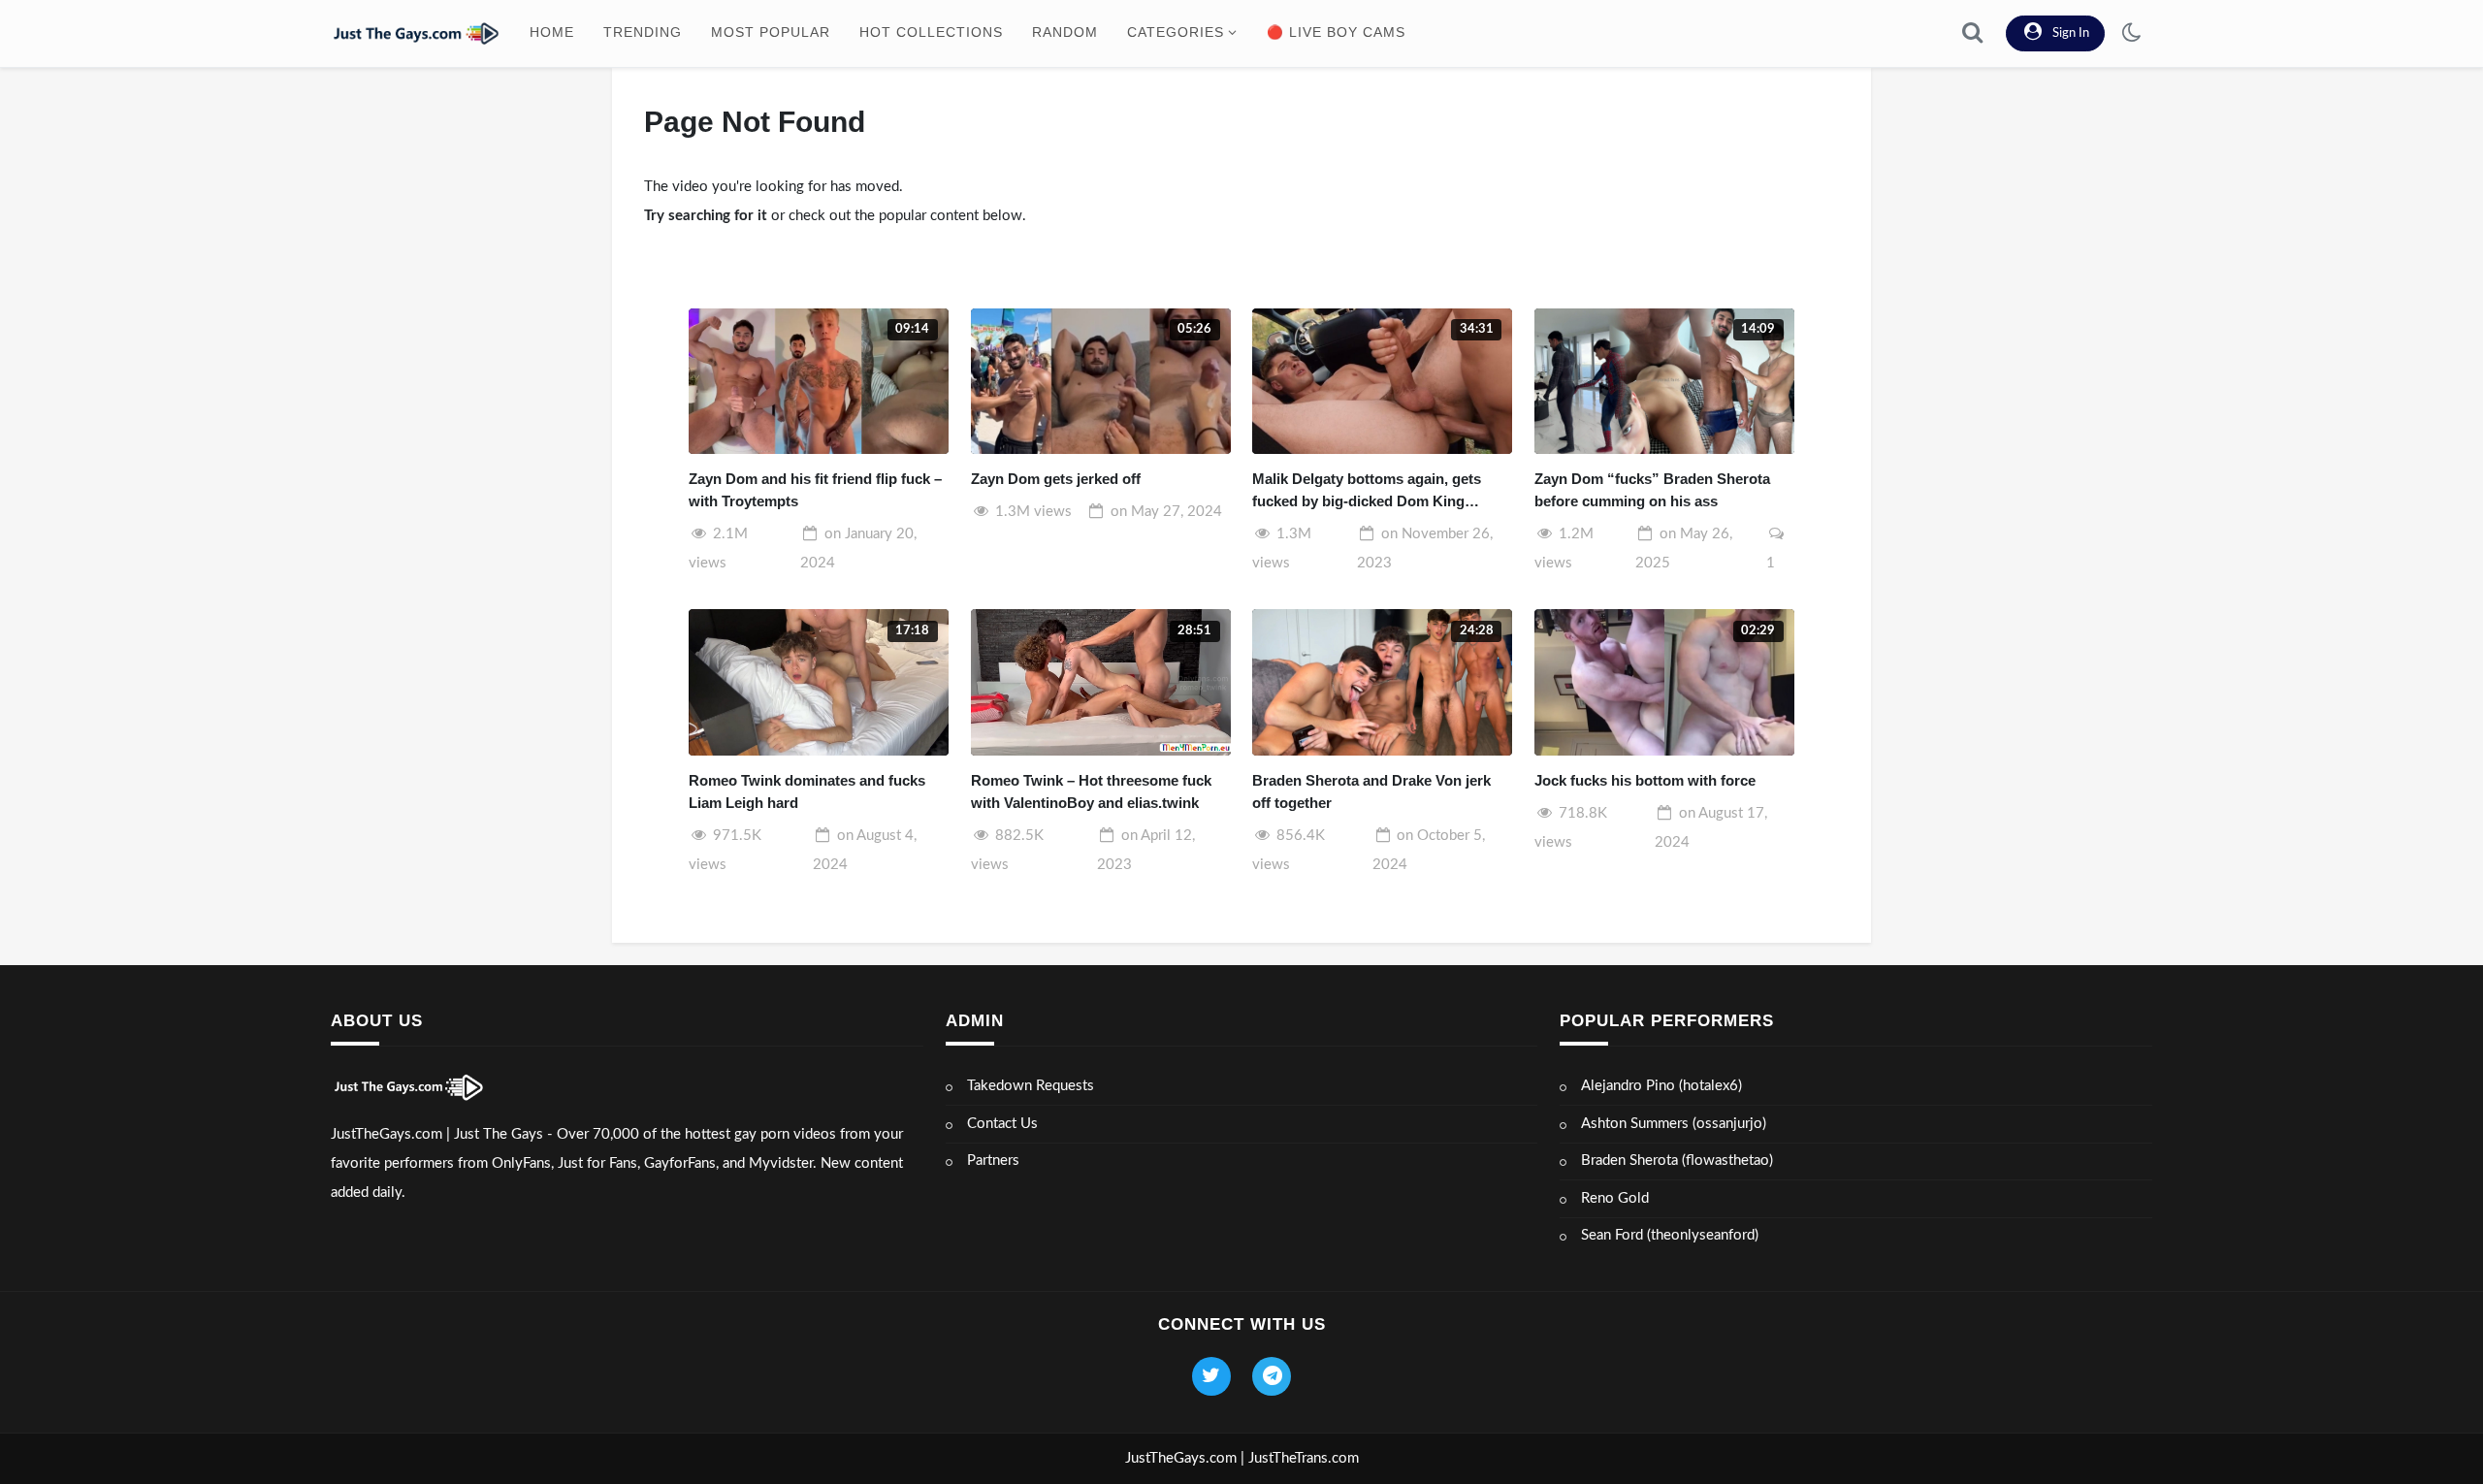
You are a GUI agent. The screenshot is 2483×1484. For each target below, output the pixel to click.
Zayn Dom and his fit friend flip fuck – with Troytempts (815, 490)
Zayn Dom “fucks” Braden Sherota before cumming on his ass (1652, 490)
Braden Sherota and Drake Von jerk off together (1371, 791)
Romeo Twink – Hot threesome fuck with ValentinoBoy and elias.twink (1091, 791)
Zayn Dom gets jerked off (1056, 479)
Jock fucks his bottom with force (1645, 780)
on (1166, 512)
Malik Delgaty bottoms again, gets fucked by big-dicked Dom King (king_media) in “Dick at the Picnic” (1372, 491)
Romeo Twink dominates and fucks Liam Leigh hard (807, 791)
